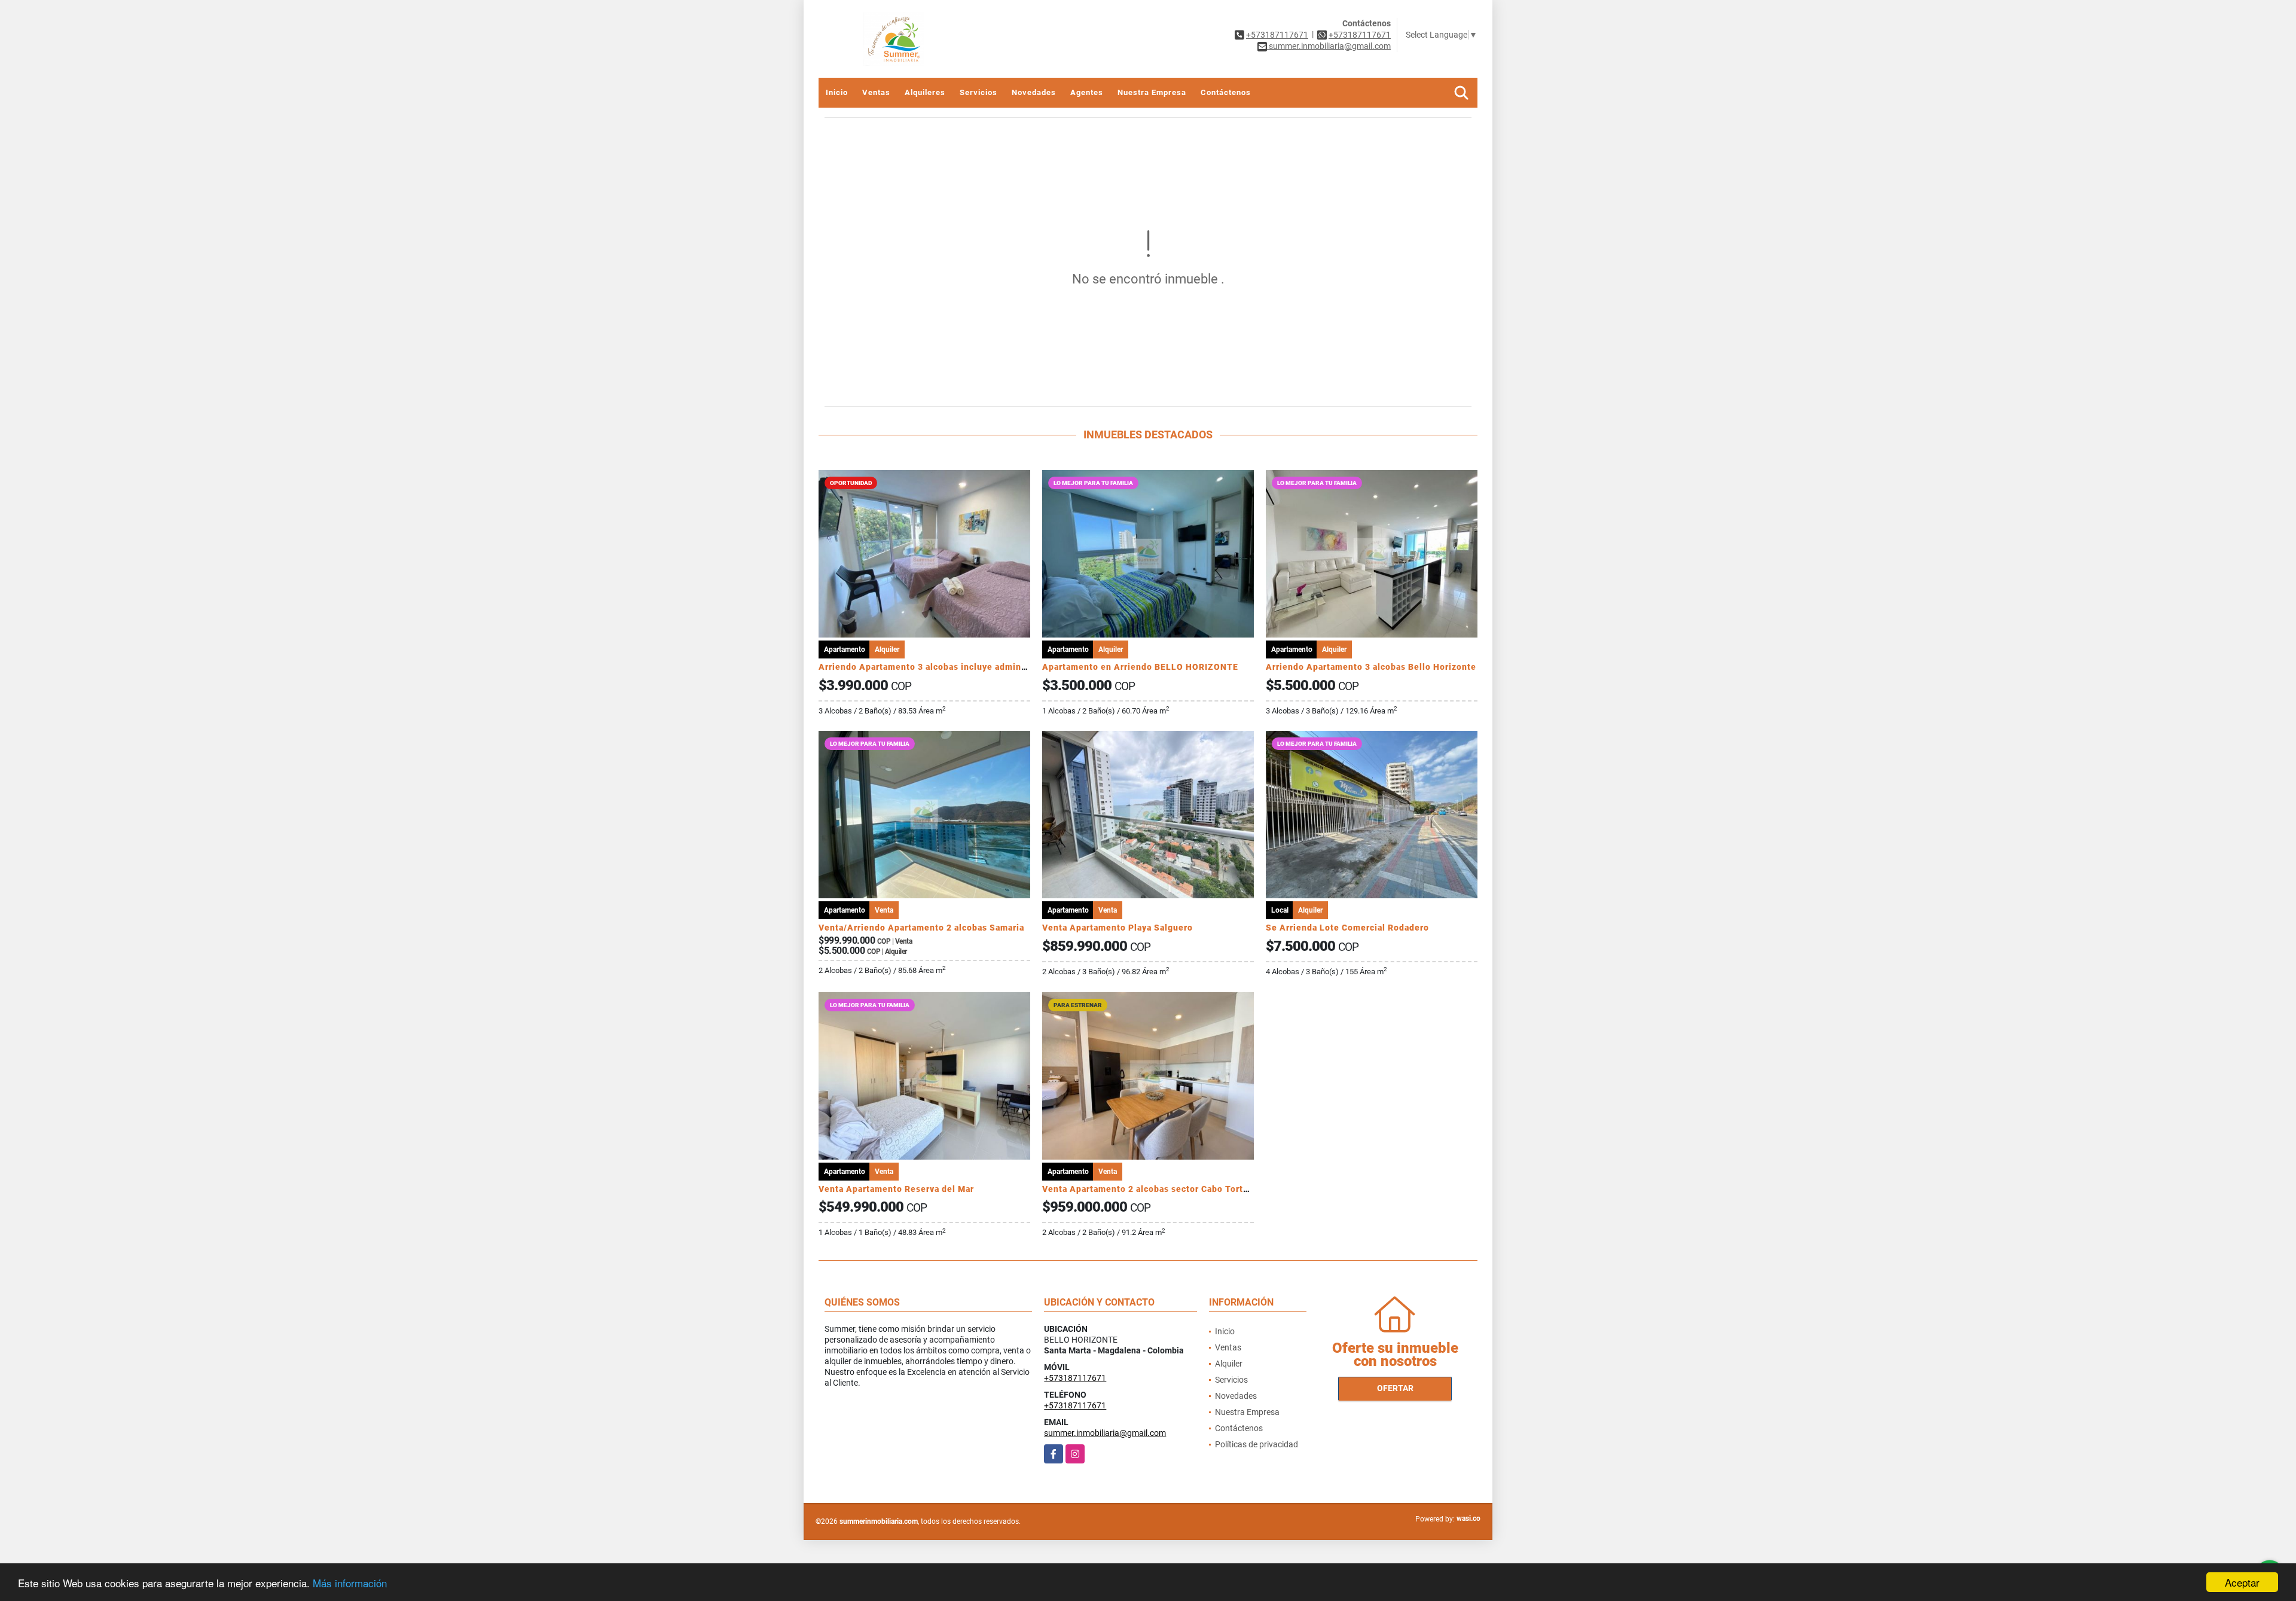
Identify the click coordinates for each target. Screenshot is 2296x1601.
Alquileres (925, 92)
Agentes (1087, 92)
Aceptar (2242, 1582)
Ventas (876, 92)
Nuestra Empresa (1152, 92)
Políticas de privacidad (1257, 1444)
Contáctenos (1226, 92)
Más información (350, 1583)
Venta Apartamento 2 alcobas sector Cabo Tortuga (1150, 1189)
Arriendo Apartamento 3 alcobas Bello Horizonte (1371, 667)
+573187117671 (1277, 35)
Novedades (1034, 92)
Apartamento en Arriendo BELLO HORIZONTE (1140, 667)
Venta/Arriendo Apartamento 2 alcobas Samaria (921, 928)
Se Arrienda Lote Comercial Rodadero (1347, 928)
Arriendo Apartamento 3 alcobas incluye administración (939, 667)
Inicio (837, 92)
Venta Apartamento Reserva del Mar (896, 1189)
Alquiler (1229, 1364)
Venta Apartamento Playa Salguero (1118, 928)
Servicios (978, 92)
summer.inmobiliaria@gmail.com (1105, 1433)
